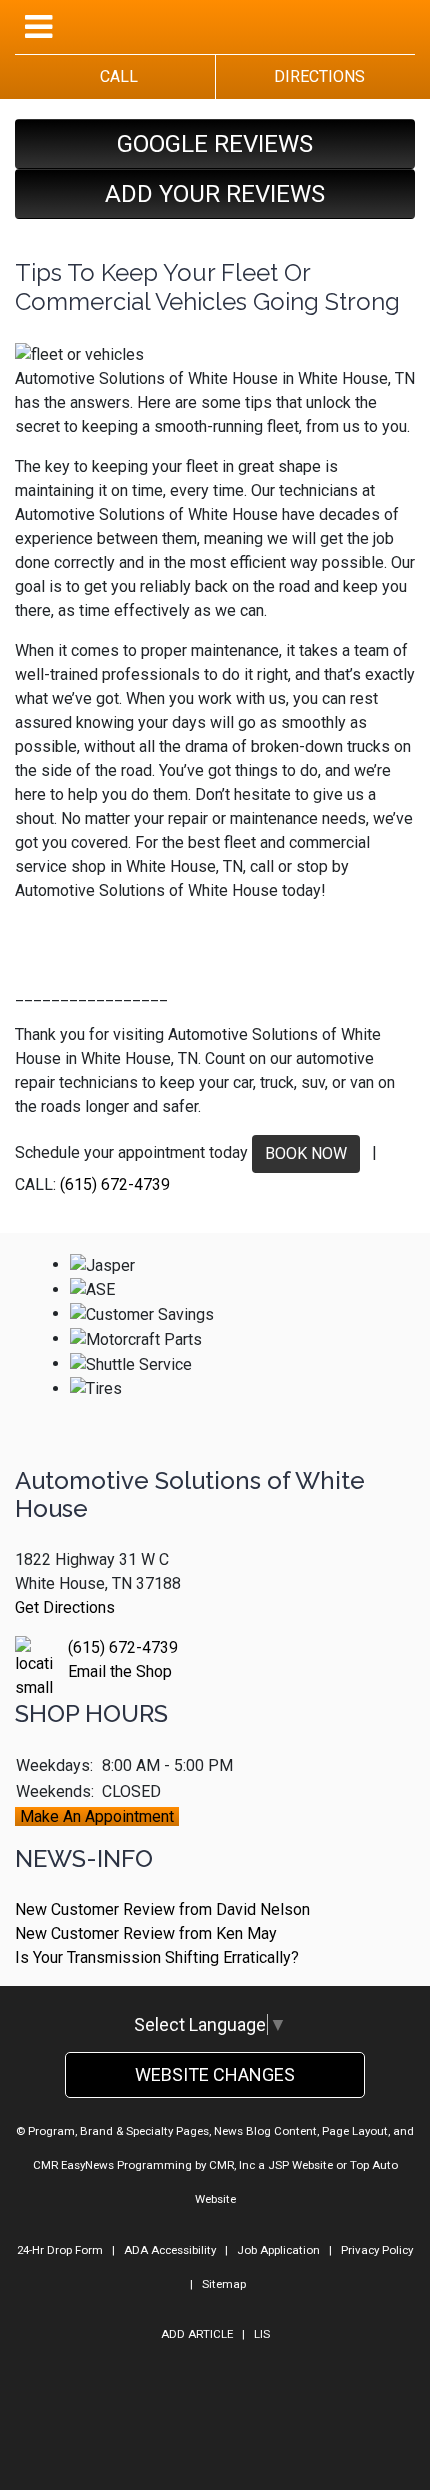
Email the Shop (120, 1671)
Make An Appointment (97, 1816)
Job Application (278, 2250)
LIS (262, 2334)
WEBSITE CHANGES (215, 2074)
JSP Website (300, 2165)
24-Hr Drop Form (60, 2250)
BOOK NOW (306, 1153)
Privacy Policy (377, 2250)
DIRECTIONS (315, 76)
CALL (115, 76)
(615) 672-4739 (115, 1184)
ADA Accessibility (170, 2250)
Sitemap (224, 2284)
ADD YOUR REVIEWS (215, 194)
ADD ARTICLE (197, 2334)
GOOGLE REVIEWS (215, 144)
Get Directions (65, 1607)
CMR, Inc (232, 2165)
